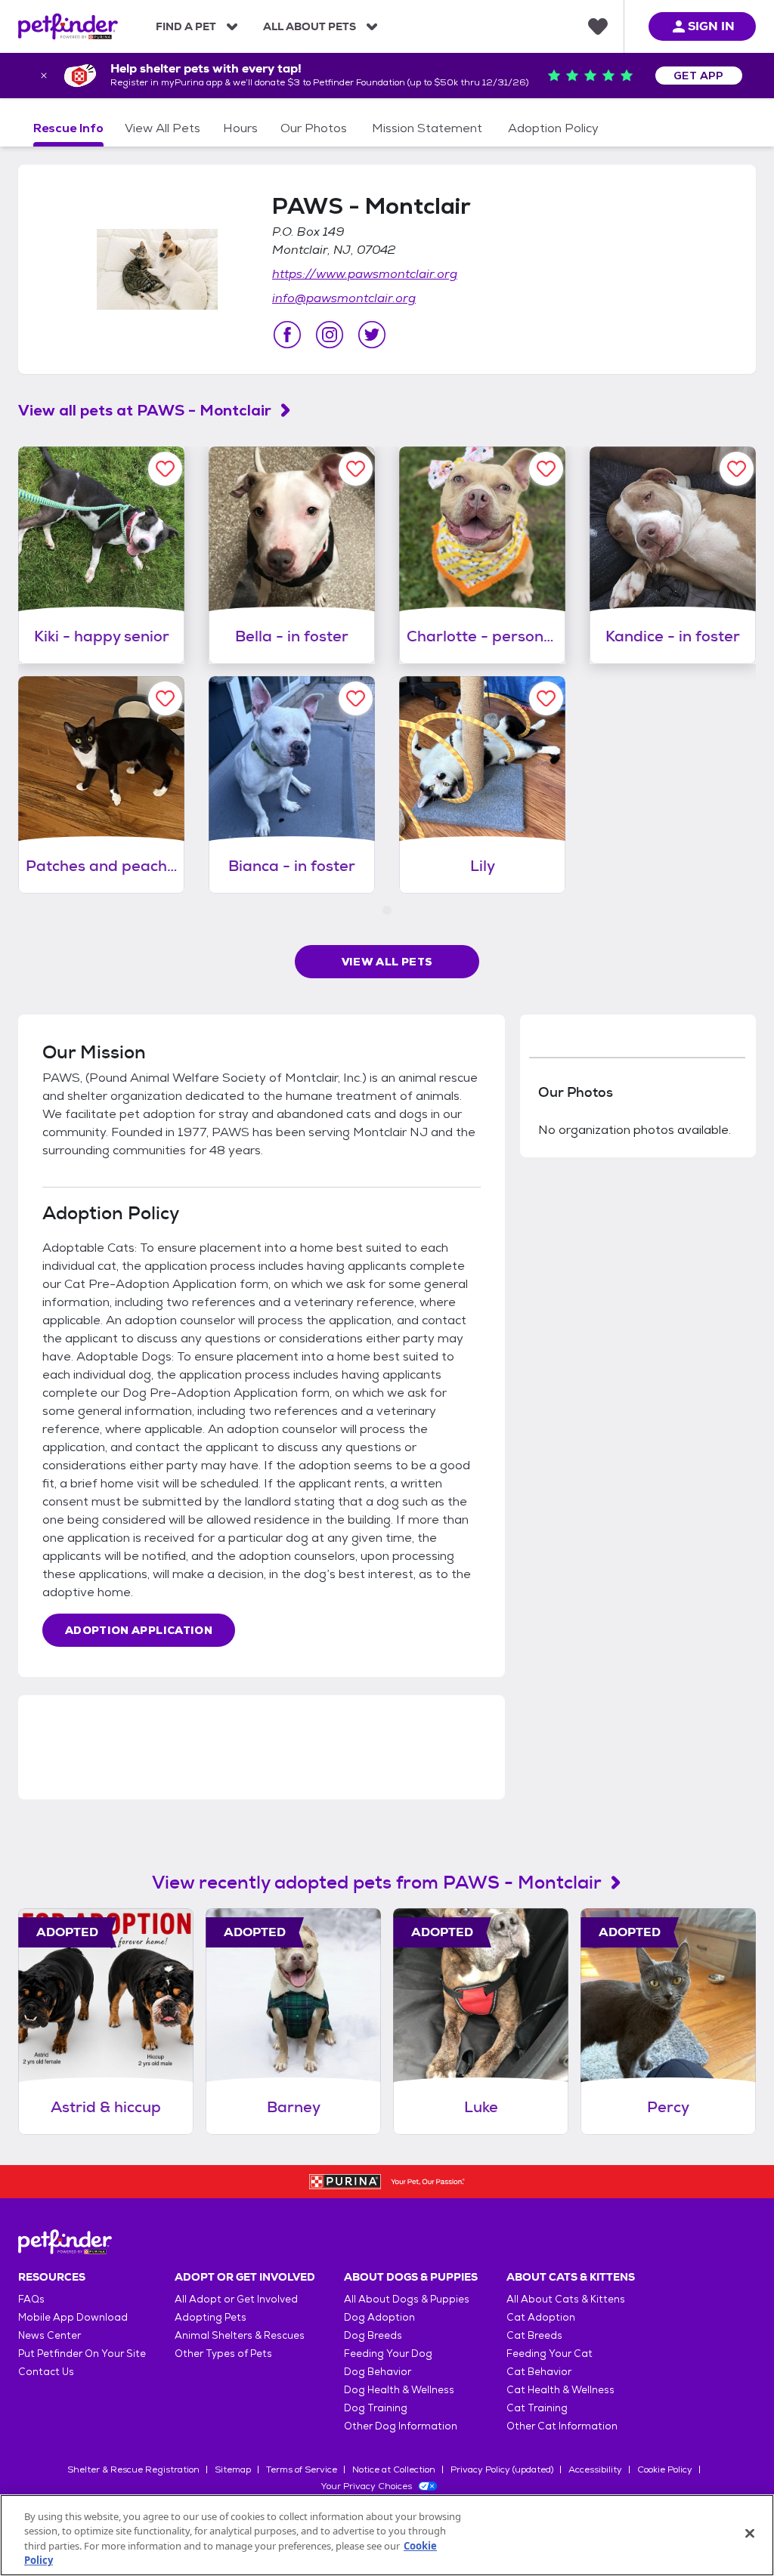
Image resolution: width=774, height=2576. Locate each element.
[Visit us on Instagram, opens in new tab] (330, 335)
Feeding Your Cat (550, 2354)
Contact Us (46, 2372)
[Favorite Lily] (546, 698)
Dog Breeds (373, 2335)
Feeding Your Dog (388, 2354)
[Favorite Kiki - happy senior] (165, 469)
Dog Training (376, 2408)
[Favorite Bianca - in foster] (356, 698)
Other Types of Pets (223, 2354)
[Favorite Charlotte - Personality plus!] (546, 469)
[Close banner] (44, 76)
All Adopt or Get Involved (236, 2299)
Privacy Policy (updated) (502, 2469)
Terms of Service (302, 2469)
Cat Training (537, 2408)
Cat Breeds (534, 2335)
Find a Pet (186, 26)
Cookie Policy (665, 2469)
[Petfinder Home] (68, 26)
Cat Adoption (541, 2317)
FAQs (31, 2299)
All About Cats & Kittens (566, 2299)
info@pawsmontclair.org (344, 298)
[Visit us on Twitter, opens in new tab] (372, 335)
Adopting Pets (211, 2317)
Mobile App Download (73, 2317)
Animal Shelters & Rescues (240, 2335)
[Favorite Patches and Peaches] (165, 698)
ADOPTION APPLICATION (139, 1630)
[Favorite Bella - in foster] (356, 469)
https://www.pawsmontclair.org (365, 274)
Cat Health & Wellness (560, 2390)
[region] (387, 2535)
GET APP (699, 76)
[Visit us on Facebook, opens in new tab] (287, 335)
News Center (50, 2335)
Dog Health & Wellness (399, 2390)
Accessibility (595, 2469)
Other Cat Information (562, 2426)
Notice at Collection (394, 2469)
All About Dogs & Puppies (407, 2299)
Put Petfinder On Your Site (82, 2354)
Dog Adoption (379, 2317)
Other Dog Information (401, 2426)
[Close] (750, 2533)
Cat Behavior (539, 2372)
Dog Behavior (378, 2372)
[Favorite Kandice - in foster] (737, 469)
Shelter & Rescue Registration (133, 2469)
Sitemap (233, 2469)
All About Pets (310, 26)
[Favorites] (598, 26)
